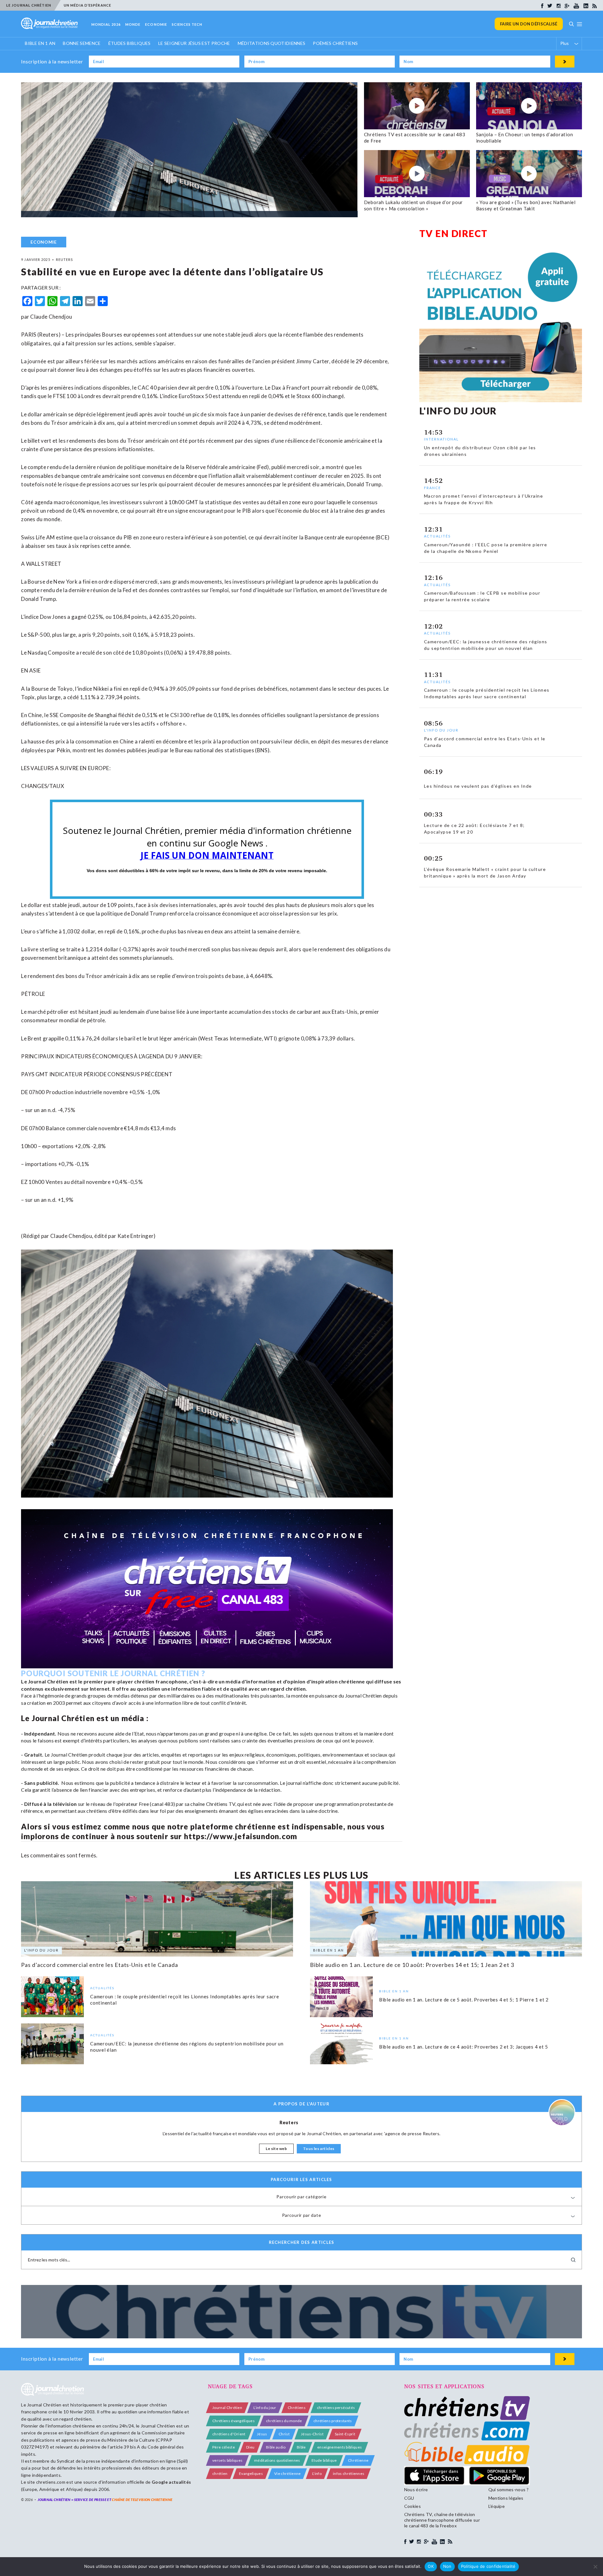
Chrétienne (358, 2460)
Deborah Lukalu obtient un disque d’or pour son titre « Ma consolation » (414, 205)
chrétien (220, 2473)
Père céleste (224, 2447)
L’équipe (497, 2506)
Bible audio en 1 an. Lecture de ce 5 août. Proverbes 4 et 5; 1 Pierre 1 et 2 (464, 2000)
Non (447, 2566)
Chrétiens (297, 2408)
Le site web (276, 2149)
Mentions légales (506, 2498)
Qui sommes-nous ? (508, 2490)
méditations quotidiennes (277, 2460)
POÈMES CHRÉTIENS (335, 43)
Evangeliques (251, 2473)
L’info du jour (265, 2408)
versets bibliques (227, 2460)
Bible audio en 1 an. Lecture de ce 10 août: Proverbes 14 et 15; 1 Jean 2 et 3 (412, 1965)
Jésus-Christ (312, 2434)
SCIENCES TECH (187, 24)
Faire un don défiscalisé (529, 24)
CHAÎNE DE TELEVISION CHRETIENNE (142, 2500)
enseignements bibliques (340, 2447)
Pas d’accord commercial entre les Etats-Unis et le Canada (99, 1965)
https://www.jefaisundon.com (241, 1836)
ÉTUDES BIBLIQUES (130, 43)
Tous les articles (319, 2149)
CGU (409, 2498)
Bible (301, 2447)
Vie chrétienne (287, 2473)
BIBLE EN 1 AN (40, 43)
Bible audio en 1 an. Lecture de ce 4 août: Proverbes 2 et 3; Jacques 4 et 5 (464, 2047)
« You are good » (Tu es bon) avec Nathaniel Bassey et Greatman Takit (526, 205)
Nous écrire (416, 2490)
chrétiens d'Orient (229, 2434)
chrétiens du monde (284, 2421)
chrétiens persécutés (336, 2408)
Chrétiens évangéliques (234, 2421)
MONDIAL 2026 (106, 24)
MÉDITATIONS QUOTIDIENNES (272, 43)
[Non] (595, 2567)
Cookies (413, 2506)
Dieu (250, 2447)
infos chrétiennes (349, 2473)
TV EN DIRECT (454, 233)
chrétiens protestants (333, 2421)
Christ (284, 2434)
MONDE (133, 24)
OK (431, 2566)
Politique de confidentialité (488, 2566)
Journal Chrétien (44, 2405)
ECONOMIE (156, 24)
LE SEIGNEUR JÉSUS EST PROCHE (194, 43)
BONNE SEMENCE (82, 43)
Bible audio (276, 2447)
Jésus (262, 2434)
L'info (317, 2473)
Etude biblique (324, 2460)
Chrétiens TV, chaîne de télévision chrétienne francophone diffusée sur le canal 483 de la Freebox (442, 2520)
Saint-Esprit (345, 2434)
